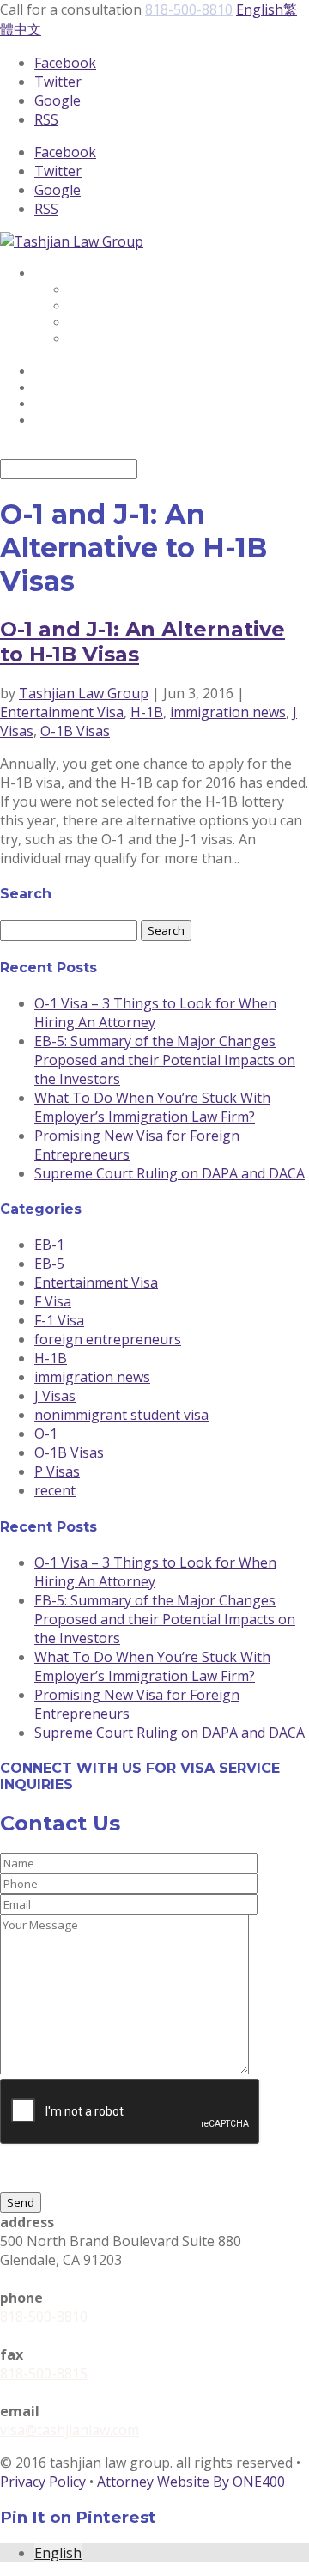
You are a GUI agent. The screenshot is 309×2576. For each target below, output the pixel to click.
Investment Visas (126, 306)
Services (62, 274)
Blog (51, 404)
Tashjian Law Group (84, 693)
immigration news (228, 712)
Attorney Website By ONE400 (191, 2482)
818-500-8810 (189, 9)
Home (55, 388)
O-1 (46, 1434)
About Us (67, 371)
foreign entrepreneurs (108, 1339)
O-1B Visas (75, 731)
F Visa (53, 1301)
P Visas (57, 1471)
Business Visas (116, 323)
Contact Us (72, 420)
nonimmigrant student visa (121, 1415)
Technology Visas (127, 290)
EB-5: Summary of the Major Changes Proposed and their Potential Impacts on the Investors (165, 1060)
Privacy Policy (43, 2482)
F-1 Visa (59, 1320)
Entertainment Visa (62, 712)
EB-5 (49, 1264)
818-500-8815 (44, 2373)
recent (55, 1490)
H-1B (147, 712)
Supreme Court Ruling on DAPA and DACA (170, 1173)
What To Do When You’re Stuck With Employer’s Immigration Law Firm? (152, 1107)
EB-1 (49, 1245)
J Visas (55, 1396)
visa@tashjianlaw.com (70, 2430)
